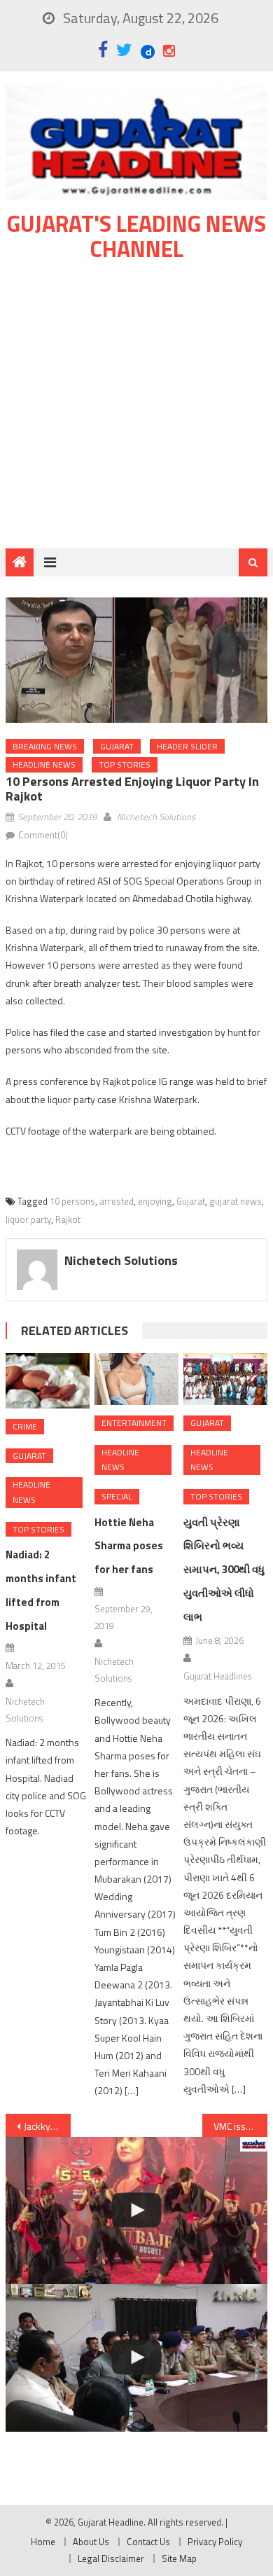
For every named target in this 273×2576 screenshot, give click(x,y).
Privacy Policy (215, 2542)
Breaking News (45, 746)
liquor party (28, 1219)
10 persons (72, 1201)
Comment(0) (43, 835)
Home (43, 2542)
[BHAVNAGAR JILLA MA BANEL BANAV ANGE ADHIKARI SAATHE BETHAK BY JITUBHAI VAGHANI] (136, 2358)
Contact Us (148, 2542)
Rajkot (68, 1219)
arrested (117, 1201)
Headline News (44, 764)
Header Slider (187, 746)
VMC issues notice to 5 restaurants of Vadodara (241, 2126)
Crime (25, 1426)
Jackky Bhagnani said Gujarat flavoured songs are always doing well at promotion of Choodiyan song (48, 2126)
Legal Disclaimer (111, 2558)
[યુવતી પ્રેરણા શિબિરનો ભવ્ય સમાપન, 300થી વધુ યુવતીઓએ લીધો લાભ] (225, 1379)
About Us (91, 2542)
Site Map (179, 2558)
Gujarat (117, 746)
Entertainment (134, 1423)
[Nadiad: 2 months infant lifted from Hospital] (48, 1381)
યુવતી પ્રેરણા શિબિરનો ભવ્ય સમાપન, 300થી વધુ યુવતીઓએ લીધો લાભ (224, 1570)
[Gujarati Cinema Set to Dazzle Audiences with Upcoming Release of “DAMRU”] (136, 2211)
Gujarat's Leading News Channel (136, 236)
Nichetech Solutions (156, 817)
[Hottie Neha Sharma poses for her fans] (136, 1379)
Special (117, 1496)
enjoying (155, 1201)
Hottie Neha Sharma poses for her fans (129, 1546)
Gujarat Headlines (217, 1676)
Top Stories (125, 764)
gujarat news (236, 1201)
